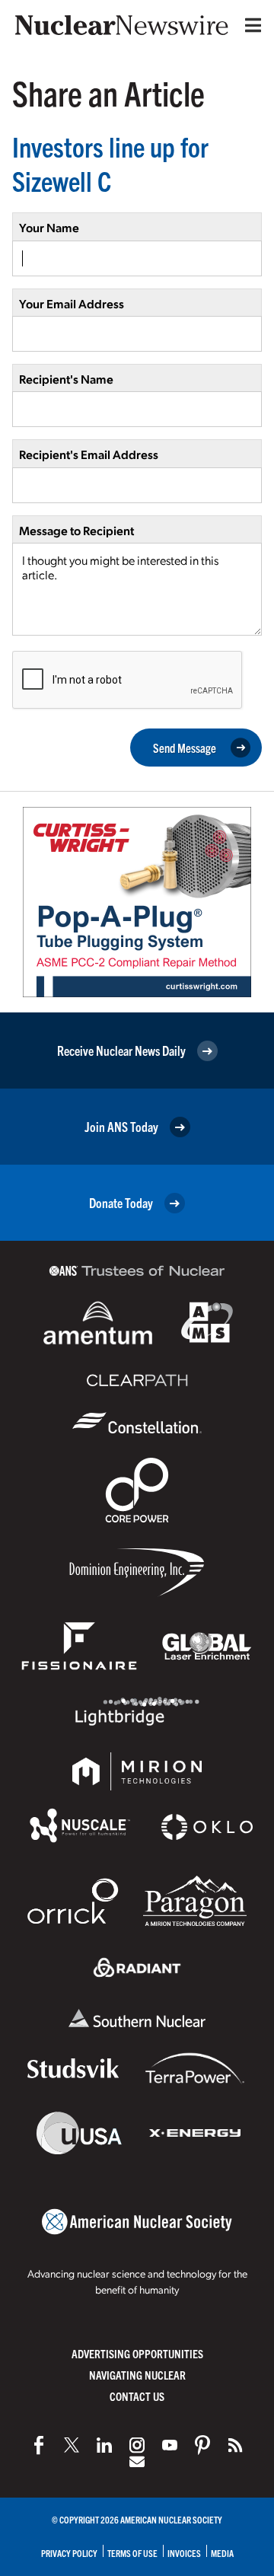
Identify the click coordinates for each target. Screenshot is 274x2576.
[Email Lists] (137, 2462)
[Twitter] (72, 2445)
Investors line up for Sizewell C (110, 163)
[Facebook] (39, 2445)
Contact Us (137, 2396)
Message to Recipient (76, 530)
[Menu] (250, 25)
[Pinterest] (202, 2445)
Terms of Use (132, 2553)
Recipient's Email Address (89, 454)
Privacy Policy (69, 2553)
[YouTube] (170, 2445)
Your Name (49, 227)
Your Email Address (72, 303)
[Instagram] (137, 2445)
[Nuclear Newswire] (235, 2445)
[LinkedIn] (104, 2445)
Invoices (184, 2553)
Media (222, 2553)
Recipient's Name (66, 379)
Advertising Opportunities (137, 2353)
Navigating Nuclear (137, 2375)
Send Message (185, 748)
